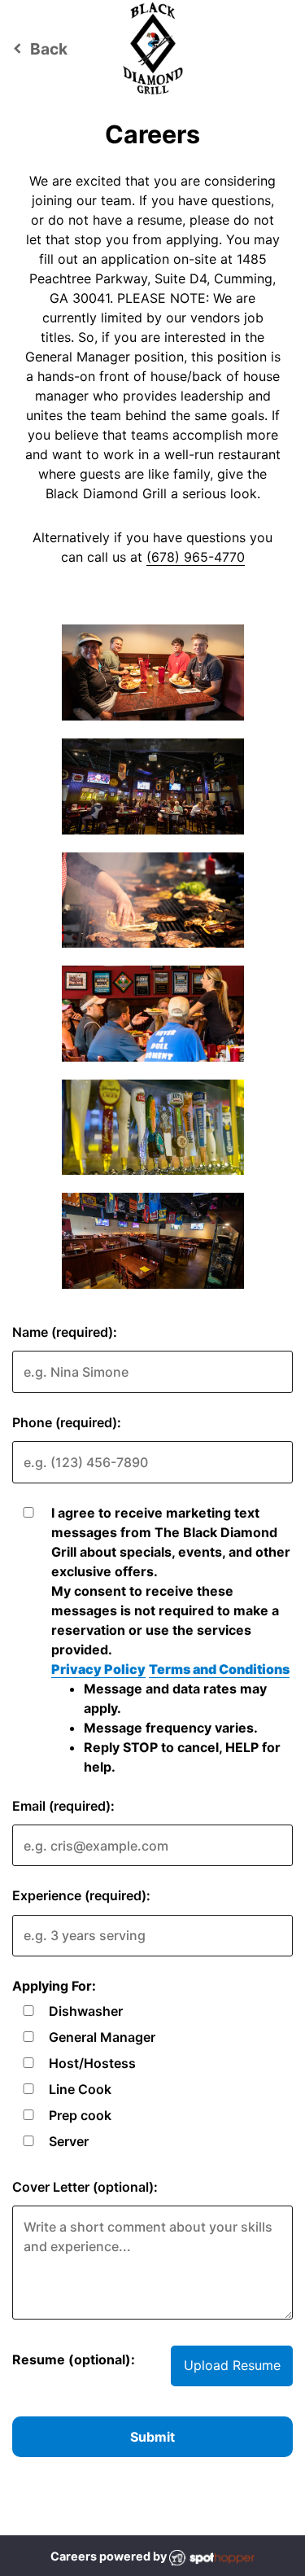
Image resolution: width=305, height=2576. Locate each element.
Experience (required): (81, 1895)
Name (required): (65, 1332)
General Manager (102, 2037)
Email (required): (63, 1806)
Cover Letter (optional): (85, 2187)
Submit (152, 2437)
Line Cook (80, 2089)
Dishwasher (86, 2011)
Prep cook (80, 2115)
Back (38, 49)
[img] (153, 672)
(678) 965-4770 (196, 557)
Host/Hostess (92, 2063)
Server (69, 2141)
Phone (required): (67, 1422)
